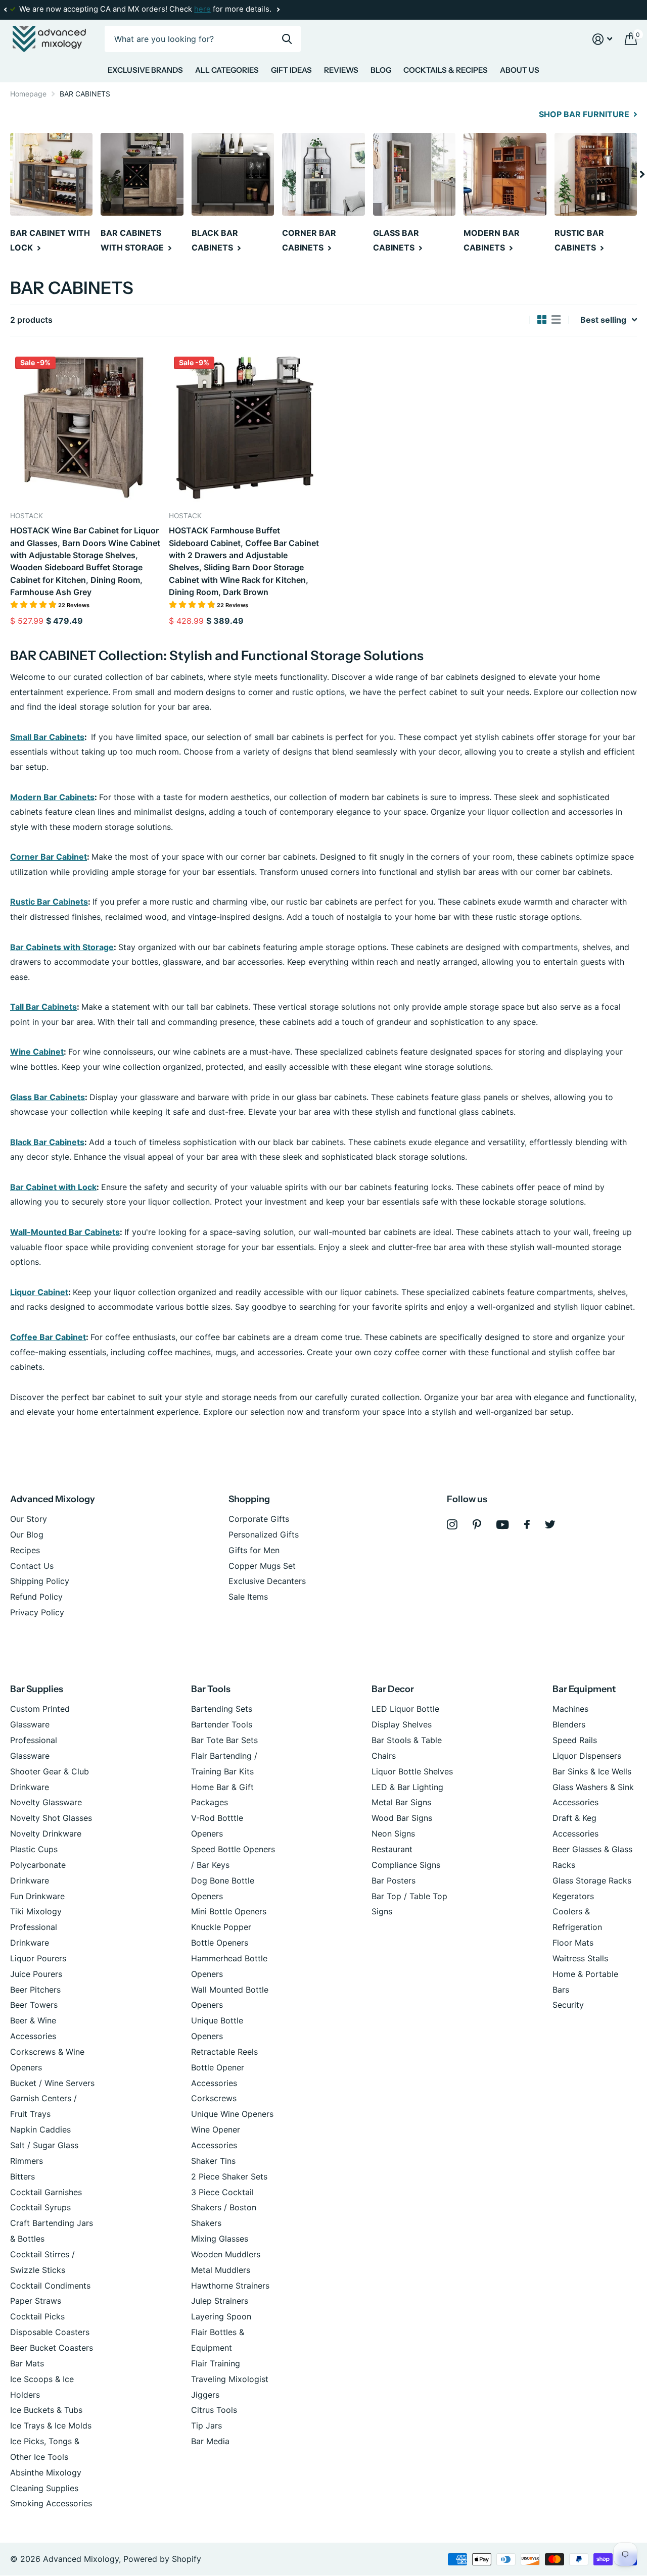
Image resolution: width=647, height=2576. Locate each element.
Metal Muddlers (221, 2270)
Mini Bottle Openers (229, 1911)
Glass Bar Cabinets (48, 1097)
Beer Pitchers (35, 1990)
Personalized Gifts (264, 1534)
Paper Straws (36, 2301)
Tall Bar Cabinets (43, 1007)
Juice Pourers (36, 1974)
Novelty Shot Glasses (51, 1818)
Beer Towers (34, 2005)
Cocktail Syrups (40, 2207)
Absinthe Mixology (46, 2472)
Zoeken (287, 39)
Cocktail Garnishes (46, 2192)
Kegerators (573, 1896)
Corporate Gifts (259, 1519)
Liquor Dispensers (587, 1756)
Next (278, 10)
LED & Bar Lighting (407, 1787)
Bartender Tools (222, 1724)
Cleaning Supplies (44, 2488)
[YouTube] (503, 1525)
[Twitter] (550, 1524)
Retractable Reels (224, 2052)
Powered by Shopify (162, 2559)
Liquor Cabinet (39, 1292)
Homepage (28, 94)
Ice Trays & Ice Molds (51, 2425)
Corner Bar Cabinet (49, 857)
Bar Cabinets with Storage (62, 947)
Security (568, 2005)
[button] (5, 10)
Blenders (569, 1724)
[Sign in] (603, 39)
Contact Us (32, 1566)
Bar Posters (394, 1880)
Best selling (603, 320)
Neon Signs (393, 1834)
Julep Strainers (220, 2301)
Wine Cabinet (37, 1052)
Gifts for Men (254, 1550)
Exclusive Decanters (267, 1581)
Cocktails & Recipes (446, 70)
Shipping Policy (40, 1581)
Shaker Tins (213, 2161)
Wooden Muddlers (226, 2254)
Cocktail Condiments (50, 2286)
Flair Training (216, 2363)
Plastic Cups (34, 1849)
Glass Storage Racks (592, 1880)
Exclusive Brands (145, 70)
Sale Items (248, 1597)
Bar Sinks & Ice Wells (592, 1771)
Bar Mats (27, 2363)
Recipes (25, 1550)
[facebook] (527, 1524)
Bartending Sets (222, 1709)
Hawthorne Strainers (230, 2286)
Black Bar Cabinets (47, 1142)
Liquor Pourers (38, 1958)
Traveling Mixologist (230, 2379)
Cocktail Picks (37, 2316)
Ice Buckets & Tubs (46, 2410)
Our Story (29, 1519)
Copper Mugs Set (262, 1566)
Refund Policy (36, 1597)
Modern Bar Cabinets (52, 797)
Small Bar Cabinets (47, 737)
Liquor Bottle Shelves (412, 1771)
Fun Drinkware (37, 1896)
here (202, 9)
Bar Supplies (37, 1689)
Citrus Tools (214, 2410)
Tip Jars (206, 2425)
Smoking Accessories (51, 2503)
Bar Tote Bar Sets (224, 1740)
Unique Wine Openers (232, 2114)
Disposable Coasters (50, 2332)
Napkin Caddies (40, 2129)
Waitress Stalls (580, 1958)
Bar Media (210, 2441)
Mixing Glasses (220, 2239)
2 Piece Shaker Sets (229, 2176)
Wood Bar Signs (402, 1818)
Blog (381, 70)
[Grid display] (542, 320)
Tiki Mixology (36, 1911)
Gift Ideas (291, 70)
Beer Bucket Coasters (52, 2348)
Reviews (341, 70)
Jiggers (205, 2395)
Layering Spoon (221, 2316)
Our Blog (27, 1534)
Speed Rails (575, 1740)
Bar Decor (393, 1689)
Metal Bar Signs (401, 1802)
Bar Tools (211, 1689)
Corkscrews (214, 2098)
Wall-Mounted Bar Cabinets (65, 1232)
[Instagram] (452, 1525)
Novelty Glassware (46, 1802)
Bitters (22, 2176)
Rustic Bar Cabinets (49, 902)
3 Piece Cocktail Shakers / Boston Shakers (224, 2208)
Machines (570, 1709)
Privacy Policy (37, 1612)
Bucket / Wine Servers (52, 2083)
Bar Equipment (584, 1689)
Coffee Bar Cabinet (48, 1337)
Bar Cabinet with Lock (53, 1187)
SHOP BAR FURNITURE (585, 114)
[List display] (556, 320)
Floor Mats (573, 1943)
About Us (520, 70)
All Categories (227, 70)
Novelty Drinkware (46, 1834)
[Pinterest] (477, 1525)
